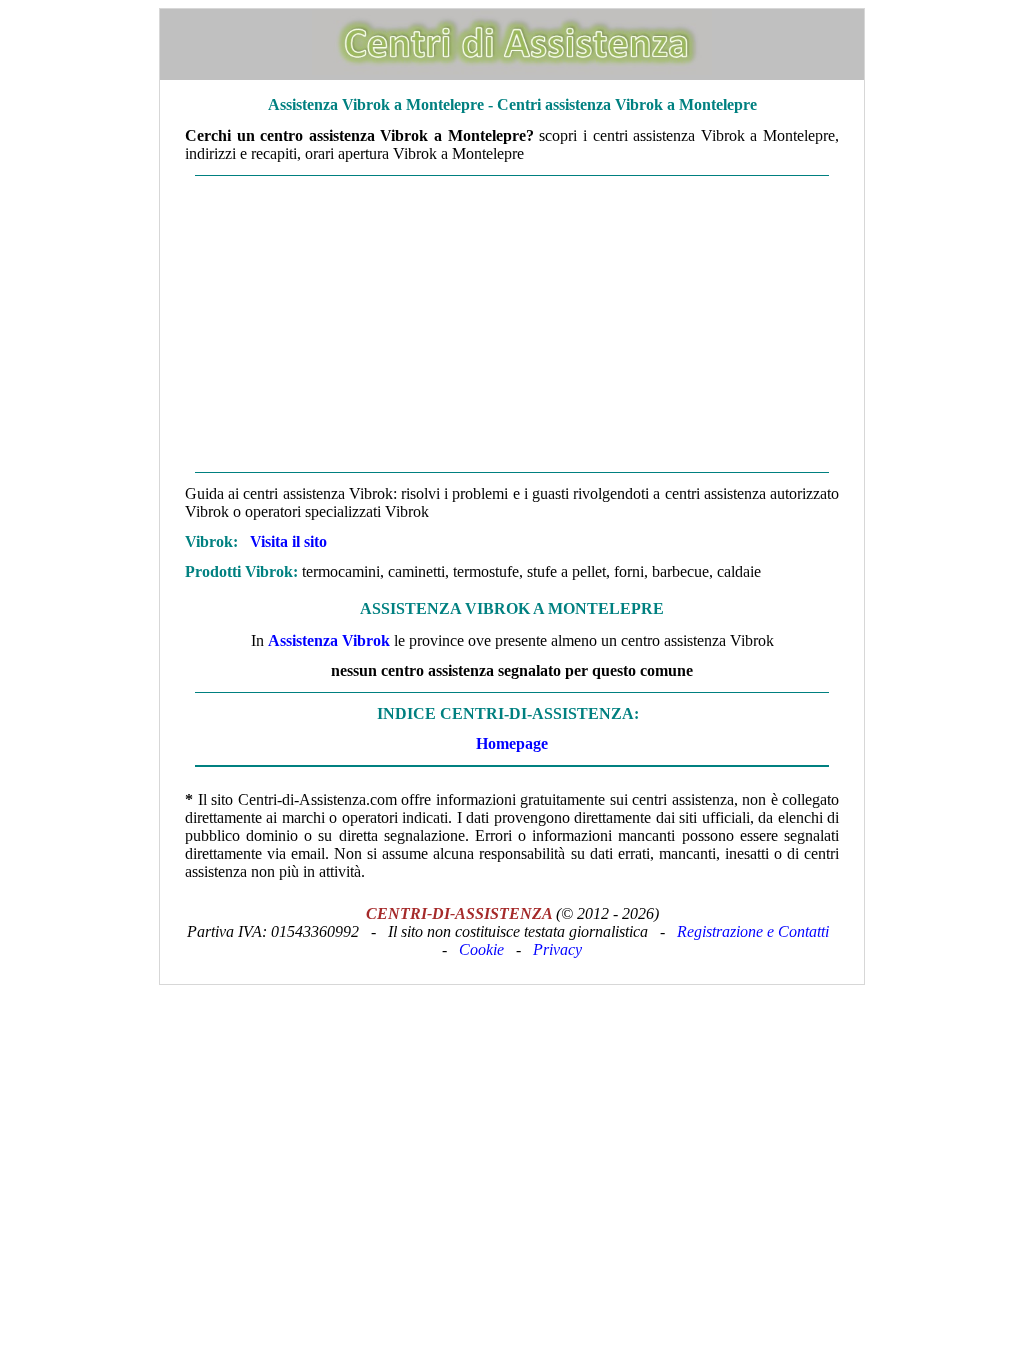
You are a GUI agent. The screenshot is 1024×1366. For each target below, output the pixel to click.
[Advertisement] (512, 324)
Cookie (481, 949)
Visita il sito (288, 541)
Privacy (557, 949)
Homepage (512, 743)
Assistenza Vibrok (329, 640)
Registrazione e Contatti (753, 931)
